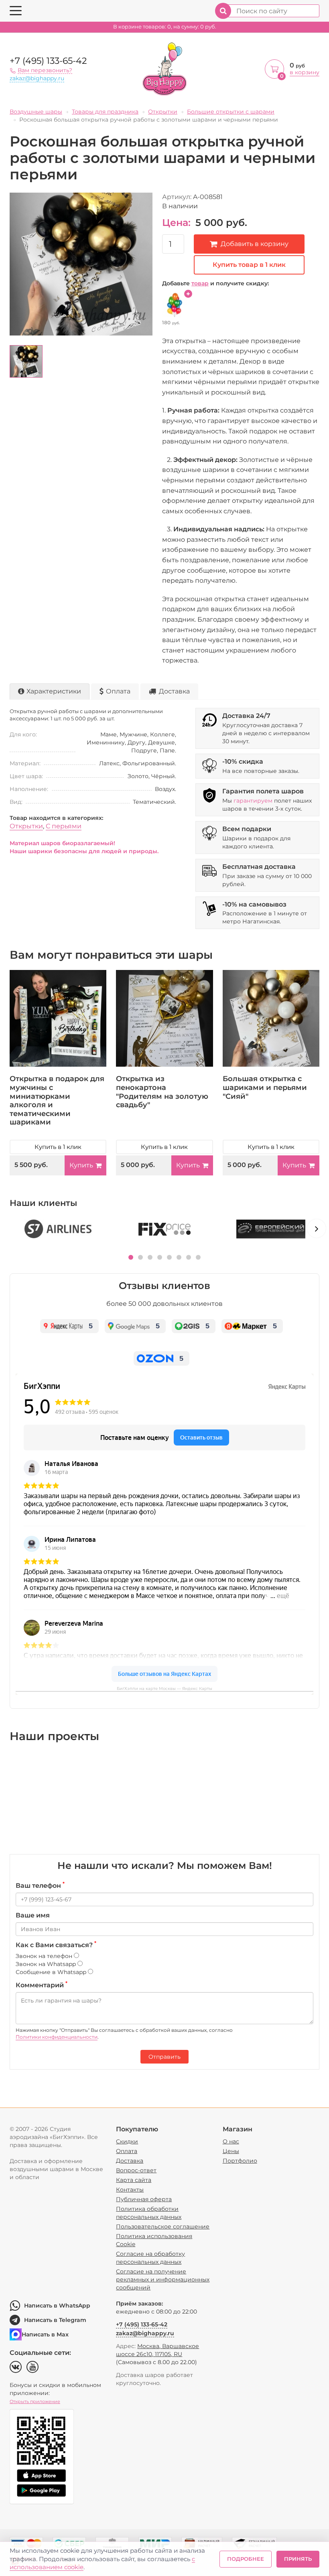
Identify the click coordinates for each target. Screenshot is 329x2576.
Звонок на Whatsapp (47, 1964)
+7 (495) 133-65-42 (48, 61)
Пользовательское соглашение (163, 2226)
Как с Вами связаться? (56, 1945)
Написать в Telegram (55, 2320)
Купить (81, 1165)
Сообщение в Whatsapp (52, 1972)
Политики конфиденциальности (57, 2037)
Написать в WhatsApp (57, 2306)
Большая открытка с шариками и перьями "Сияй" (265, 1087)
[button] (131, 1257)
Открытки (26, 826)
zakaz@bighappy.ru (37, 78)
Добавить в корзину (255, 244)
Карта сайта (134, 2180)
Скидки (127, 2141)
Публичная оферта (144, 2199)
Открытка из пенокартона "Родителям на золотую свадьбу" (162, 1092)
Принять (298, 2559)
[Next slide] (317, 1228)
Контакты (130, 2190)
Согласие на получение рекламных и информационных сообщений (163, 2279)
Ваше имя (33, 1915)
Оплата (118, 691)
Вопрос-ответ (136, 2170)
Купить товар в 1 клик (249, 265)
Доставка (174, 691)
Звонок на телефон (45, 1956)
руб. (165, 27)
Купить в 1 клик (58, 1147)
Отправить (164, 2057)
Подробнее (246, 2559)
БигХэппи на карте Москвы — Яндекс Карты (164, 1689)
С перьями (64, 826)
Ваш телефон (40, 1885)
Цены (231, 2151)
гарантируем (253, 801)
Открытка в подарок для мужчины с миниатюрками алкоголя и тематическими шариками (57, 1100)
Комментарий (42, 1985)
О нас (231, 2141)
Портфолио (240, 2161)
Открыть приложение (35, 2401)
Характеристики (54, 691)
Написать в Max (45, 2334)
